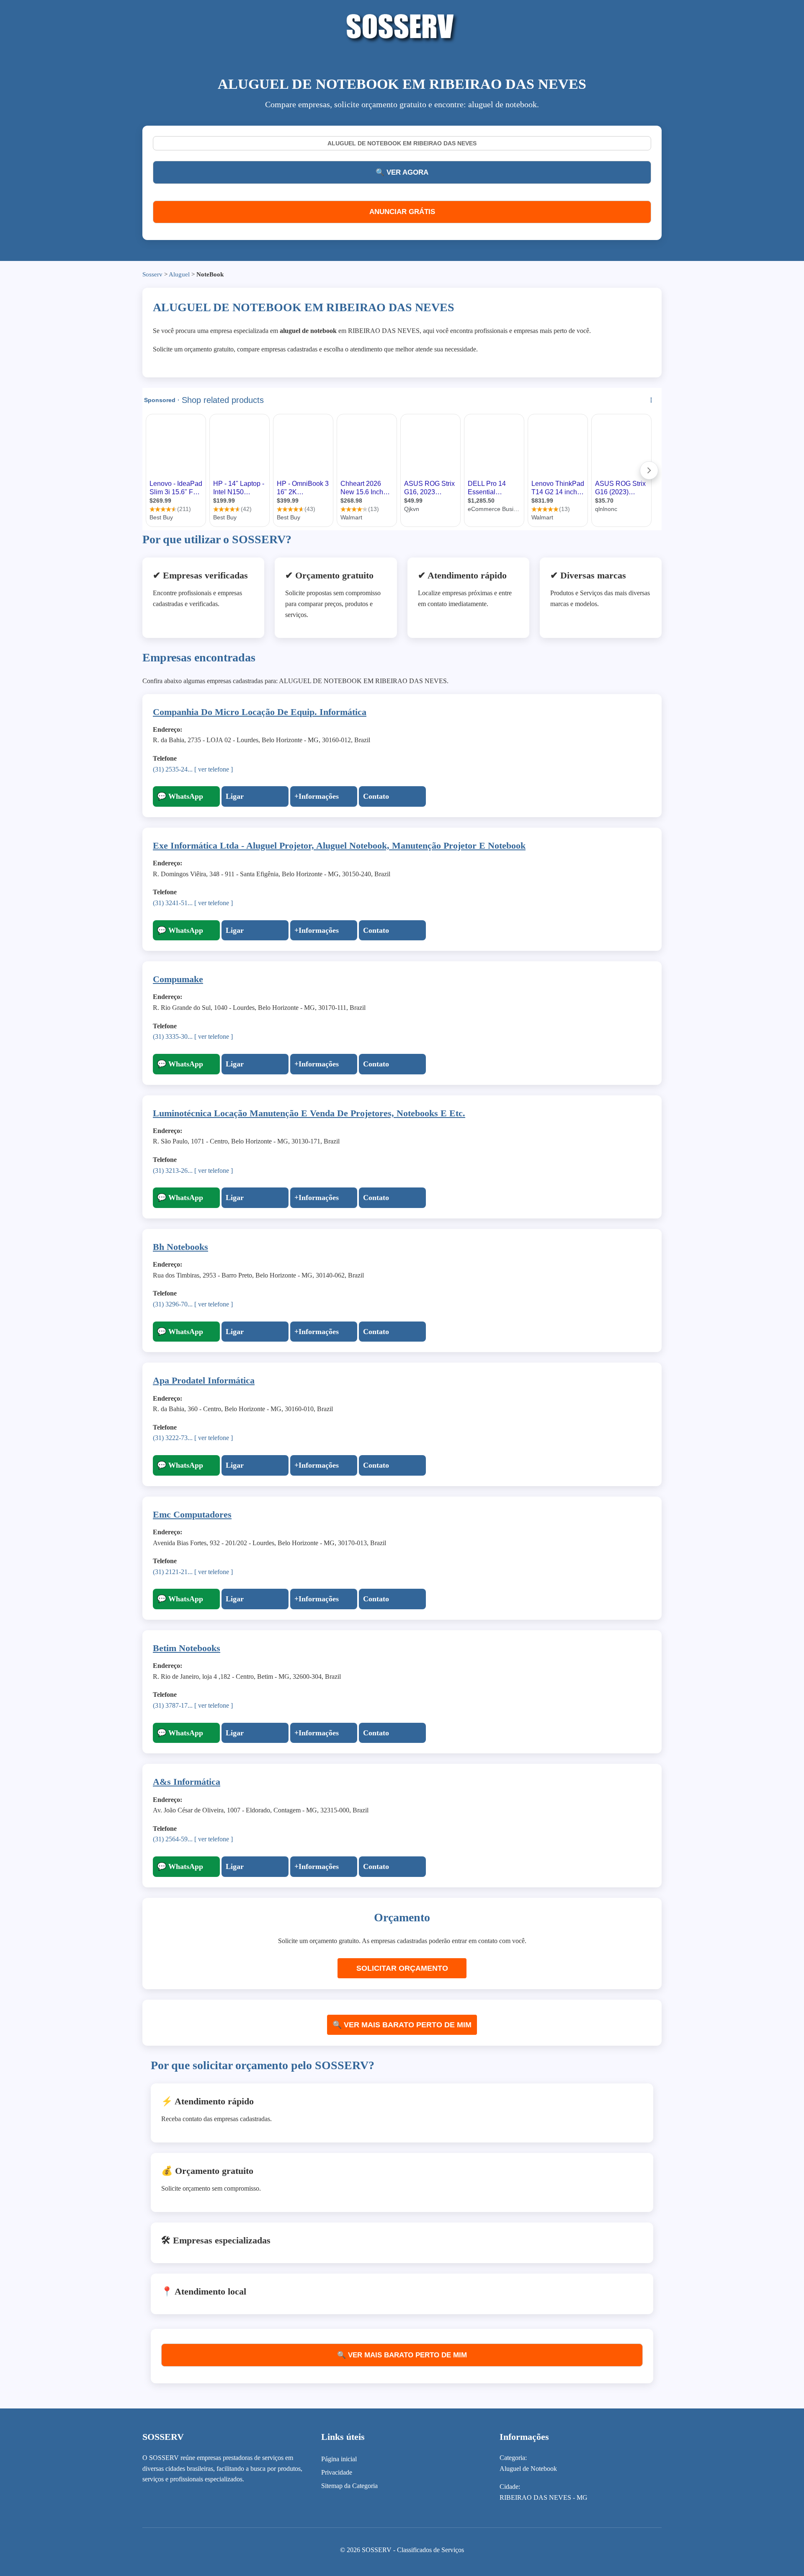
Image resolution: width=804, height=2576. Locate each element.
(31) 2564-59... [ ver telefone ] (193, 1839)
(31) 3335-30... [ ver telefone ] (193, 1036)
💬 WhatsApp (180, 796)
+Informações (317, 796)
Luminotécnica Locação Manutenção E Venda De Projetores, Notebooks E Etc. (309, 1113)
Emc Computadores (192, 1514)
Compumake (178, 979)
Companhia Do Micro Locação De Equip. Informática (260, 712)
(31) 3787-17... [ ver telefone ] (193, 1705)
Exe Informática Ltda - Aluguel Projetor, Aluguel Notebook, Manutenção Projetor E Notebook (339, 845)
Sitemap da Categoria (349, 2486)
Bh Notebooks (180, 1247)
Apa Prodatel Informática (204, 1380)
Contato (376, 796)
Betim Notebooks (187, 1648)
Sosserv (152, 274)
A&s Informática (187, 1782)
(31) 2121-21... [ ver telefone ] (193, 1572)
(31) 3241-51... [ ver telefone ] (193, 903)
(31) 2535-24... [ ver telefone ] (193, 769)
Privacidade (337, 2472)
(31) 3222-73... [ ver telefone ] (193, 1438)
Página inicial (339, 2459)
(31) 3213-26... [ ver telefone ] (193, 1171)
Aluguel (179, 274)
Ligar (235, 796)
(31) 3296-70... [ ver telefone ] (193, 1304)
